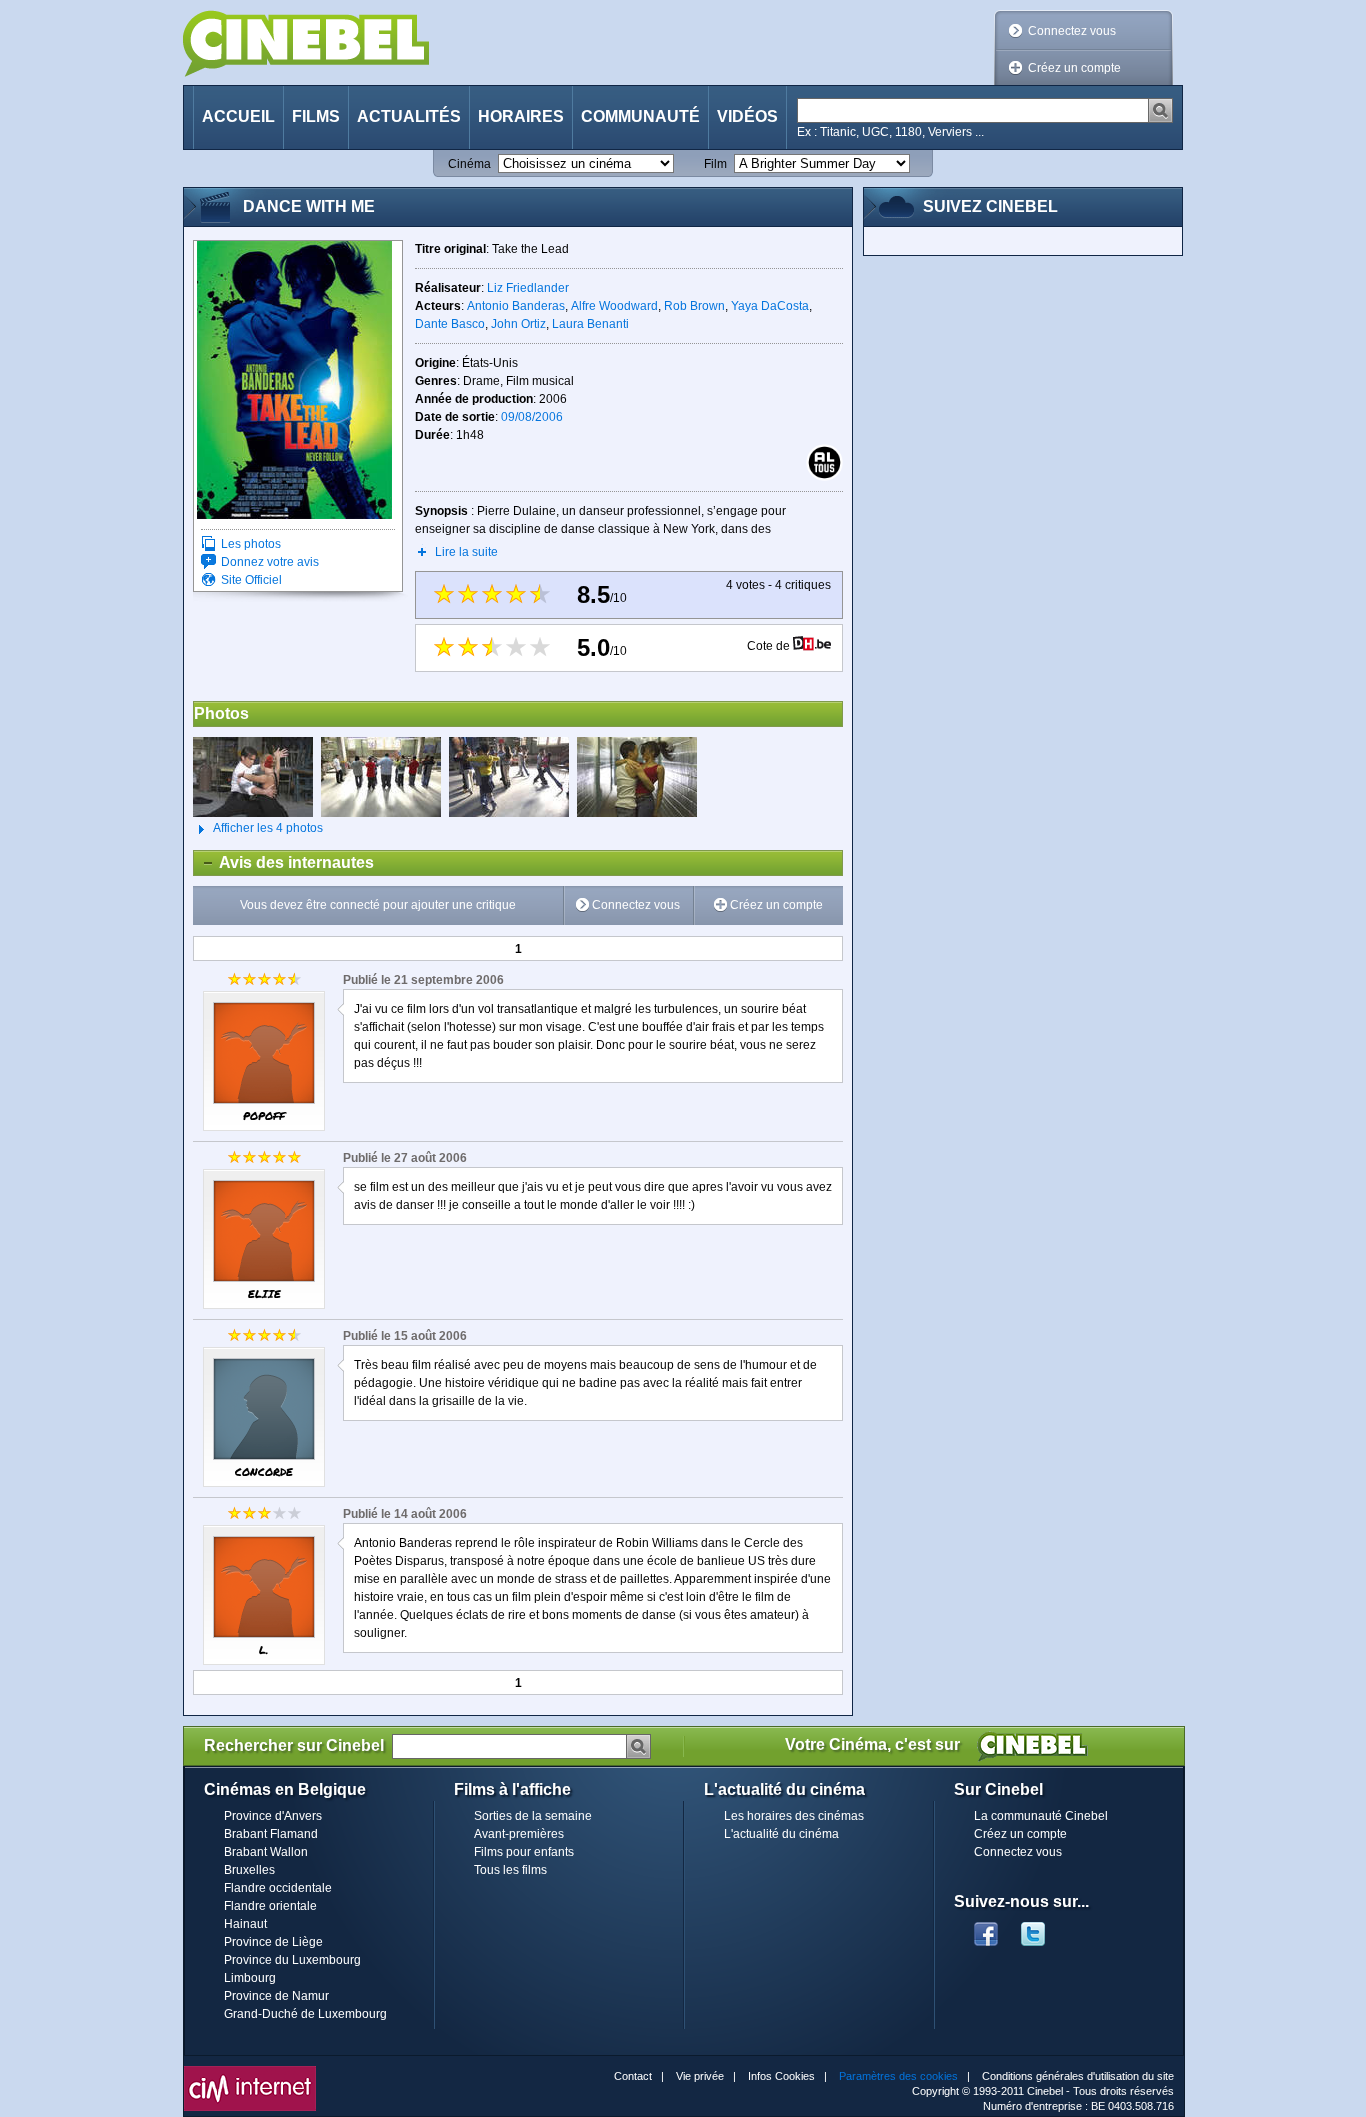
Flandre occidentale (278, 1888)
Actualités (409, 116)
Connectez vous (1072, 31)
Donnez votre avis (270, 562)
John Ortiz (518, 324)
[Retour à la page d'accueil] (306, 43)
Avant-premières (519, 1834)
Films (316, 116)
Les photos (251, 544)
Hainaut (245, 1924)
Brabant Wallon (266, 1852)
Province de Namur (276, 1996)
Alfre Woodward (614, 306)
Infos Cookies (781, 2076)
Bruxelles (249, 1870)
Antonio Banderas (516, 306)
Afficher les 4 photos (258, 828)
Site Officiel (251, 580)
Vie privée (700, 2076)
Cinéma (469, 164)
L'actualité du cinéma (781, 1834)
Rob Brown (694, 306)
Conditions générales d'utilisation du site (1078, 2076)
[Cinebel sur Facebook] (986, 1928)
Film (715, 164)
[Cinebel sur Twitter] (1043, 1928)
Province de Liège (273, 1942)
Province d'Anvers (273, 1816)
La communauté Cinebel (1041, 1816)
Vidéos (747, 116)
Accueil (238, 116)
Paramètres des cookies (898, 2076)
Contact (633, 2076)
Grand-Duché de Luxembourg (305, 2014)
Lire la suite (466, 552)
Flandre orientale (270, 1906)
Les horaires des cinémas (794, 1816)
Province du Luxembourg (292, 1960)
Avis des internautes (284, 862)
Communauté (640, 116)
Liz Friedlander (528, 288)
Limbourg (250, 1978)
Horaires (521, 116)
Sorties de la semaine (533, 1816)
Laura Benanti (590, 324)
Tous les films (510, 1870)
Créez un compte (1074, 68)
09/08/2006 (532, 417)
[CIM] (250, 2071)
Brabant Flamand (271, 1834)
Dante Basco (450, 324)
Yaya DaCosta (770, 306)
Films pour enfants (524, 1852)
